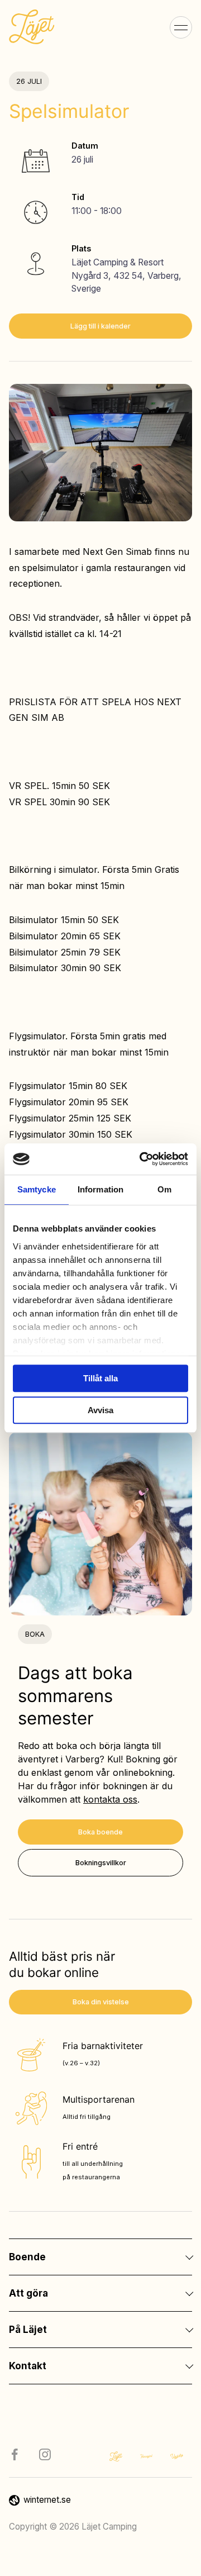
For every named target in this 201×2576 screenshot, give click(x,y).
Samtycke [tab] (37, 1189)
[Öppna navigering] (181, 27)
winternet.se (47, 2500)
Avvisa (100, 1410)
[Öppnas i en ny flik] (142, 1159)
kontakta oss (110, 1799)
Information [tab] (100, 1189)
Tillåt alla (100, 1378)
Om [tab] (164, 1189)
